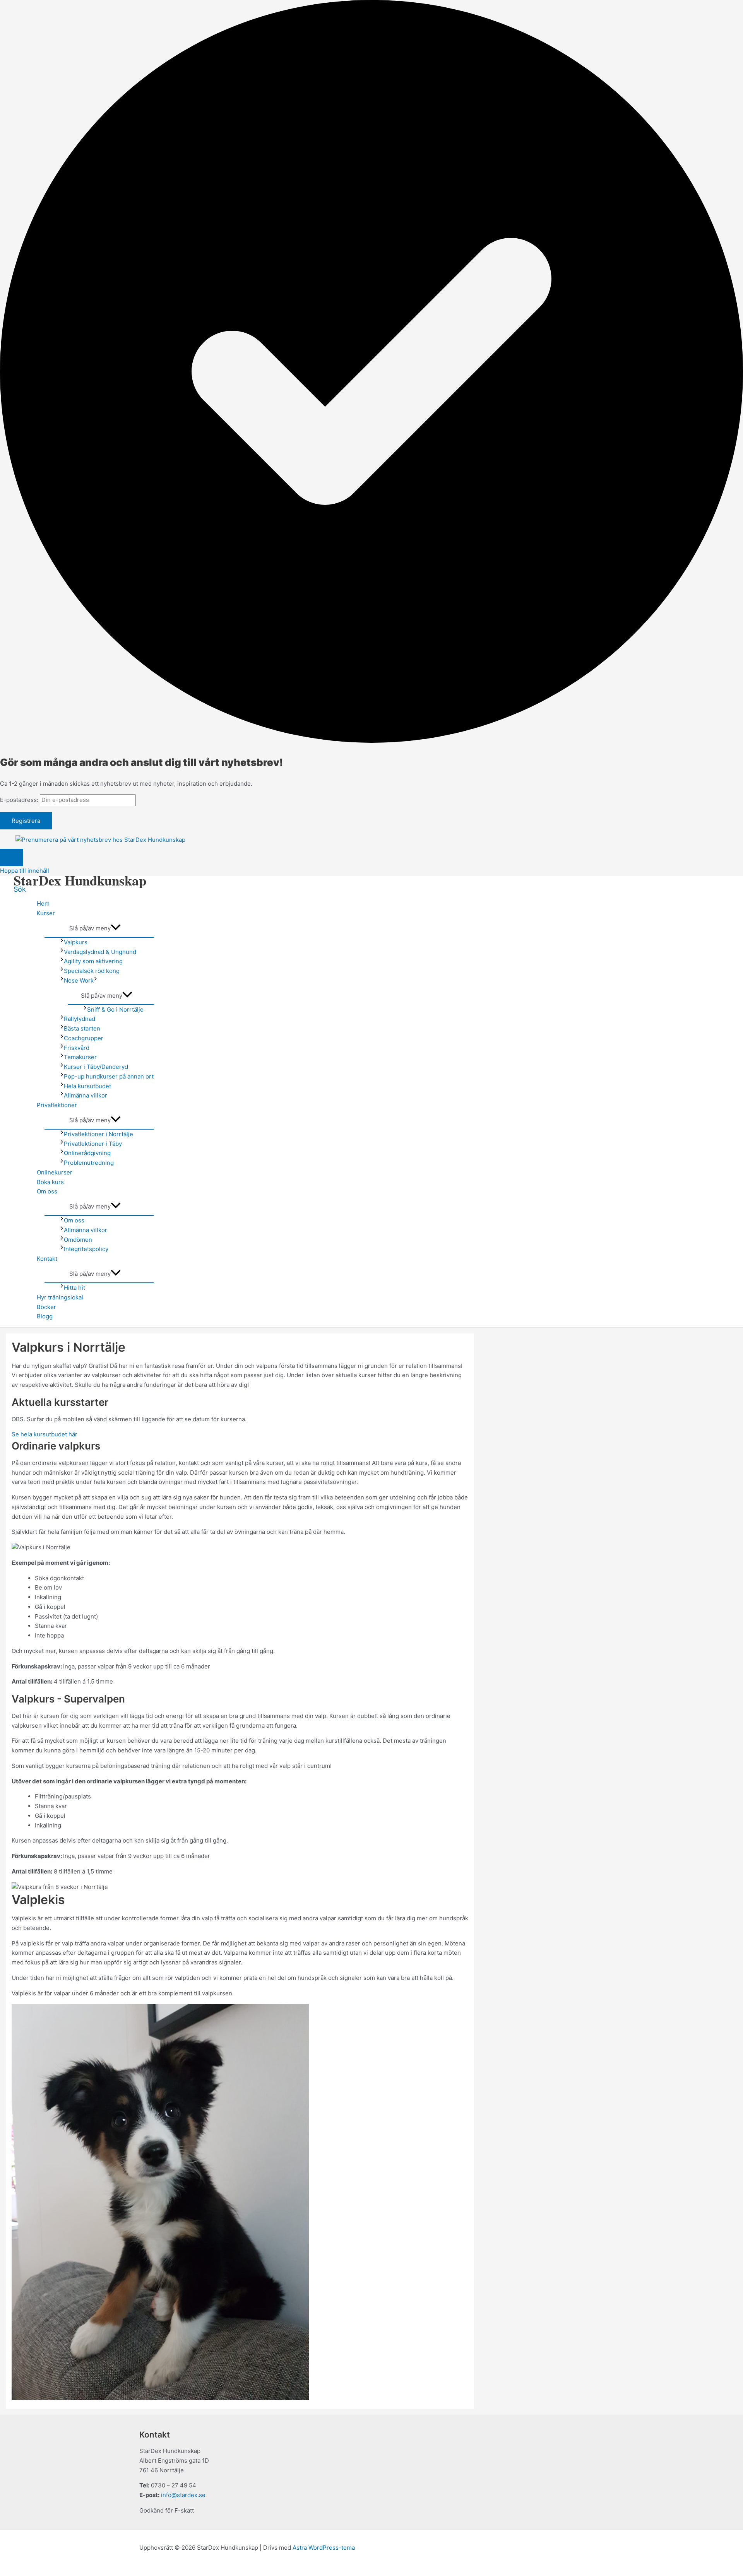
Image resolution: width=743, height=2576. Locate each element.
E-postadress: (20, 800)
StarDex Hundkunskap (80, 880)
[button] (20, 889)
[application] (96, 980)
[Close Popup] (12, 857)
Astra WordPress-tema (324, 2548)
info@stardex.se (183, 2495)
